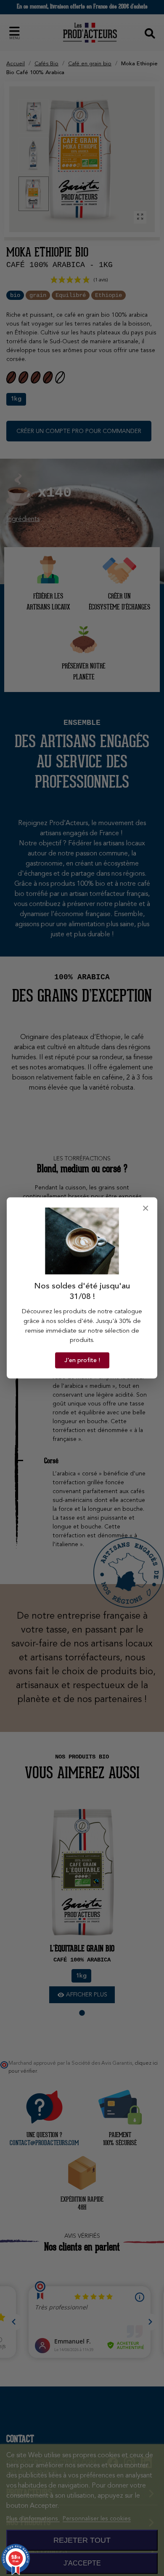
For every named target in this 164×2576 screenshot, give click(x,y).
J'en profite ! (82, 1360)
